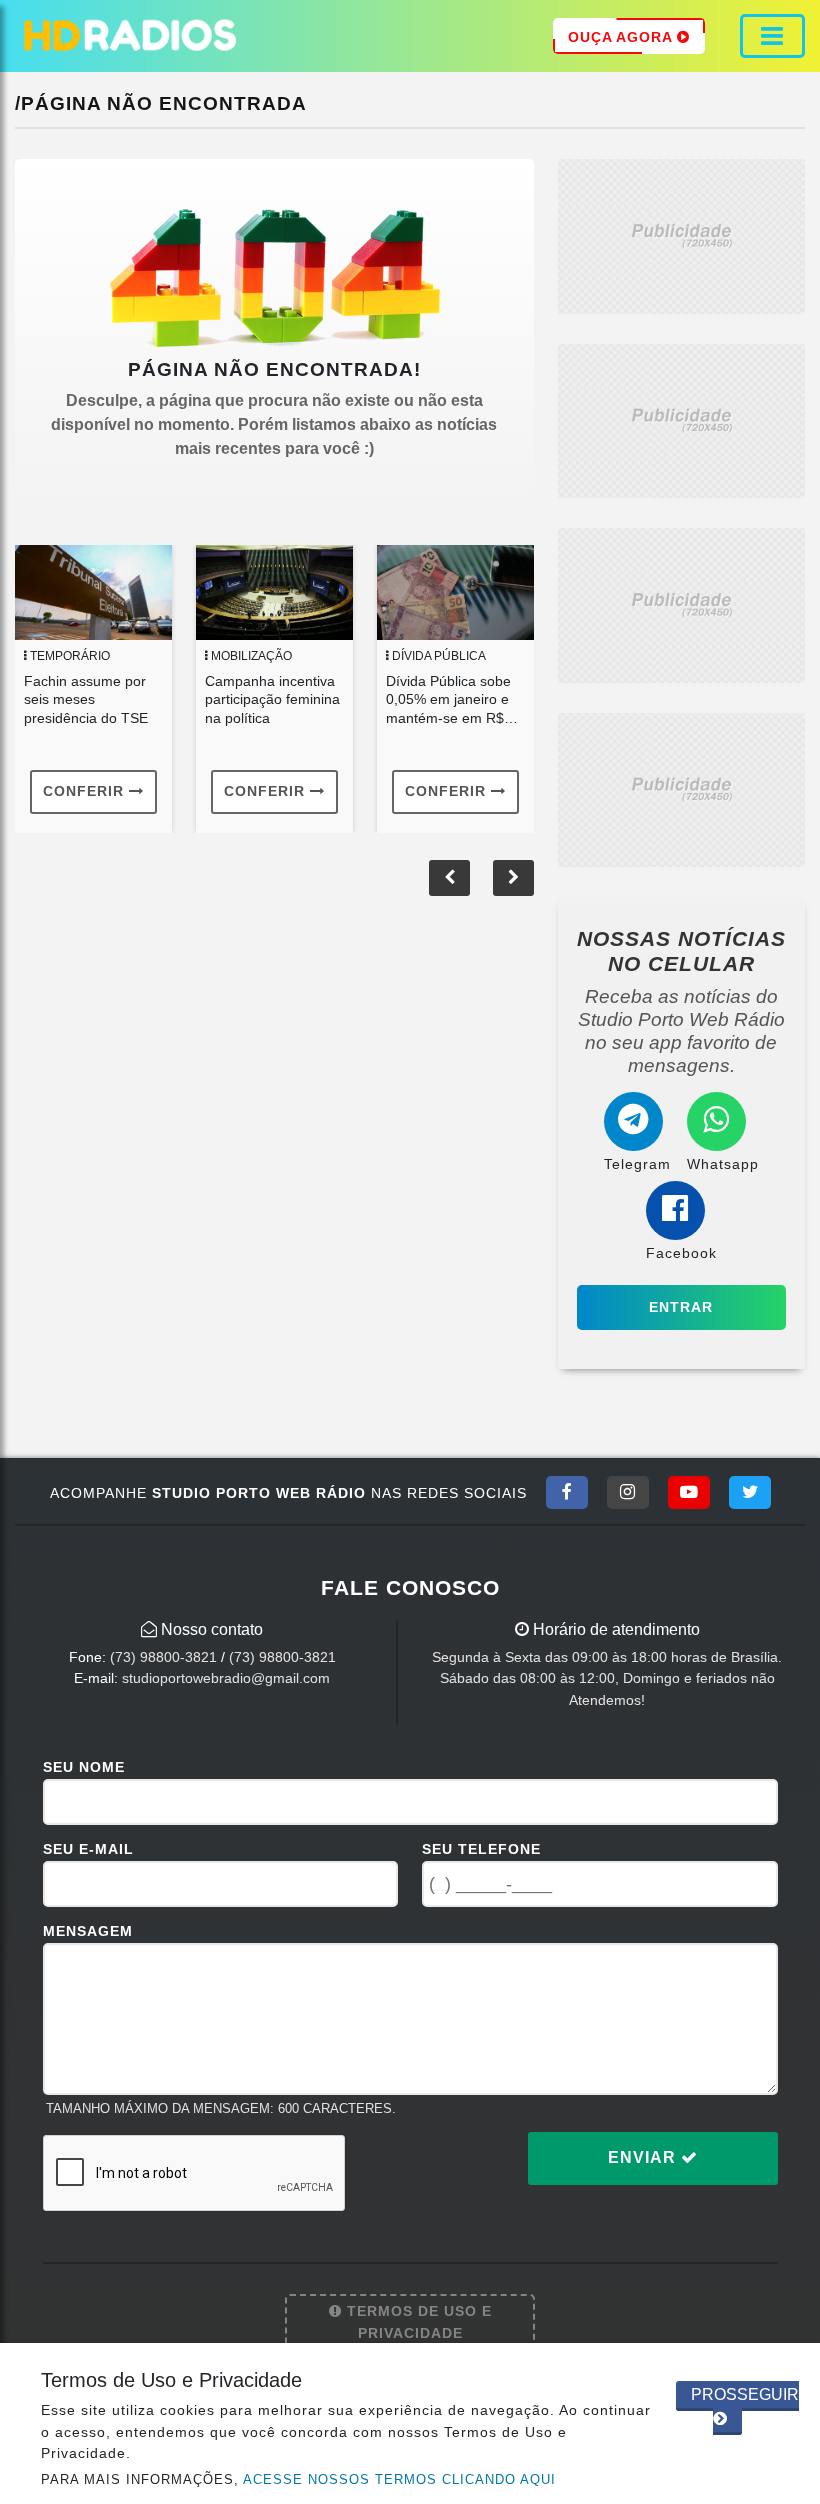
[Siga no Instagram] (628, 1492)
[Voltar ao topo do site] (789, 1377)
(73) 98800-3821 (163, 1657)
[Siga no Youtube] (689, 1492)
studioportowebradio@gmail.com (226, 1678)
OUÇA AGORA (622, 37)
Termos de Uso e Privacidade (417, 2322)
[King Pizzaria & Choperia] (681, 235)
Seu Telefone (481, 1849)
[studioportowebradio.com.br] (130, 36)
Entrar (681, 1307)
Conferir (86, 791)
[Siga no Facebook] (567, 1492)
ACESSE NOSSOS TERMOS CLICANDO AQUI (399, 2479)
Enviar (644, 2157)
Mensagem (88, 1931)
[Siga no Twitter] (750, 1492)
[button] (513, 878)
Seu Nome (84, 1767)
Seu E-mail (88, 1849)
